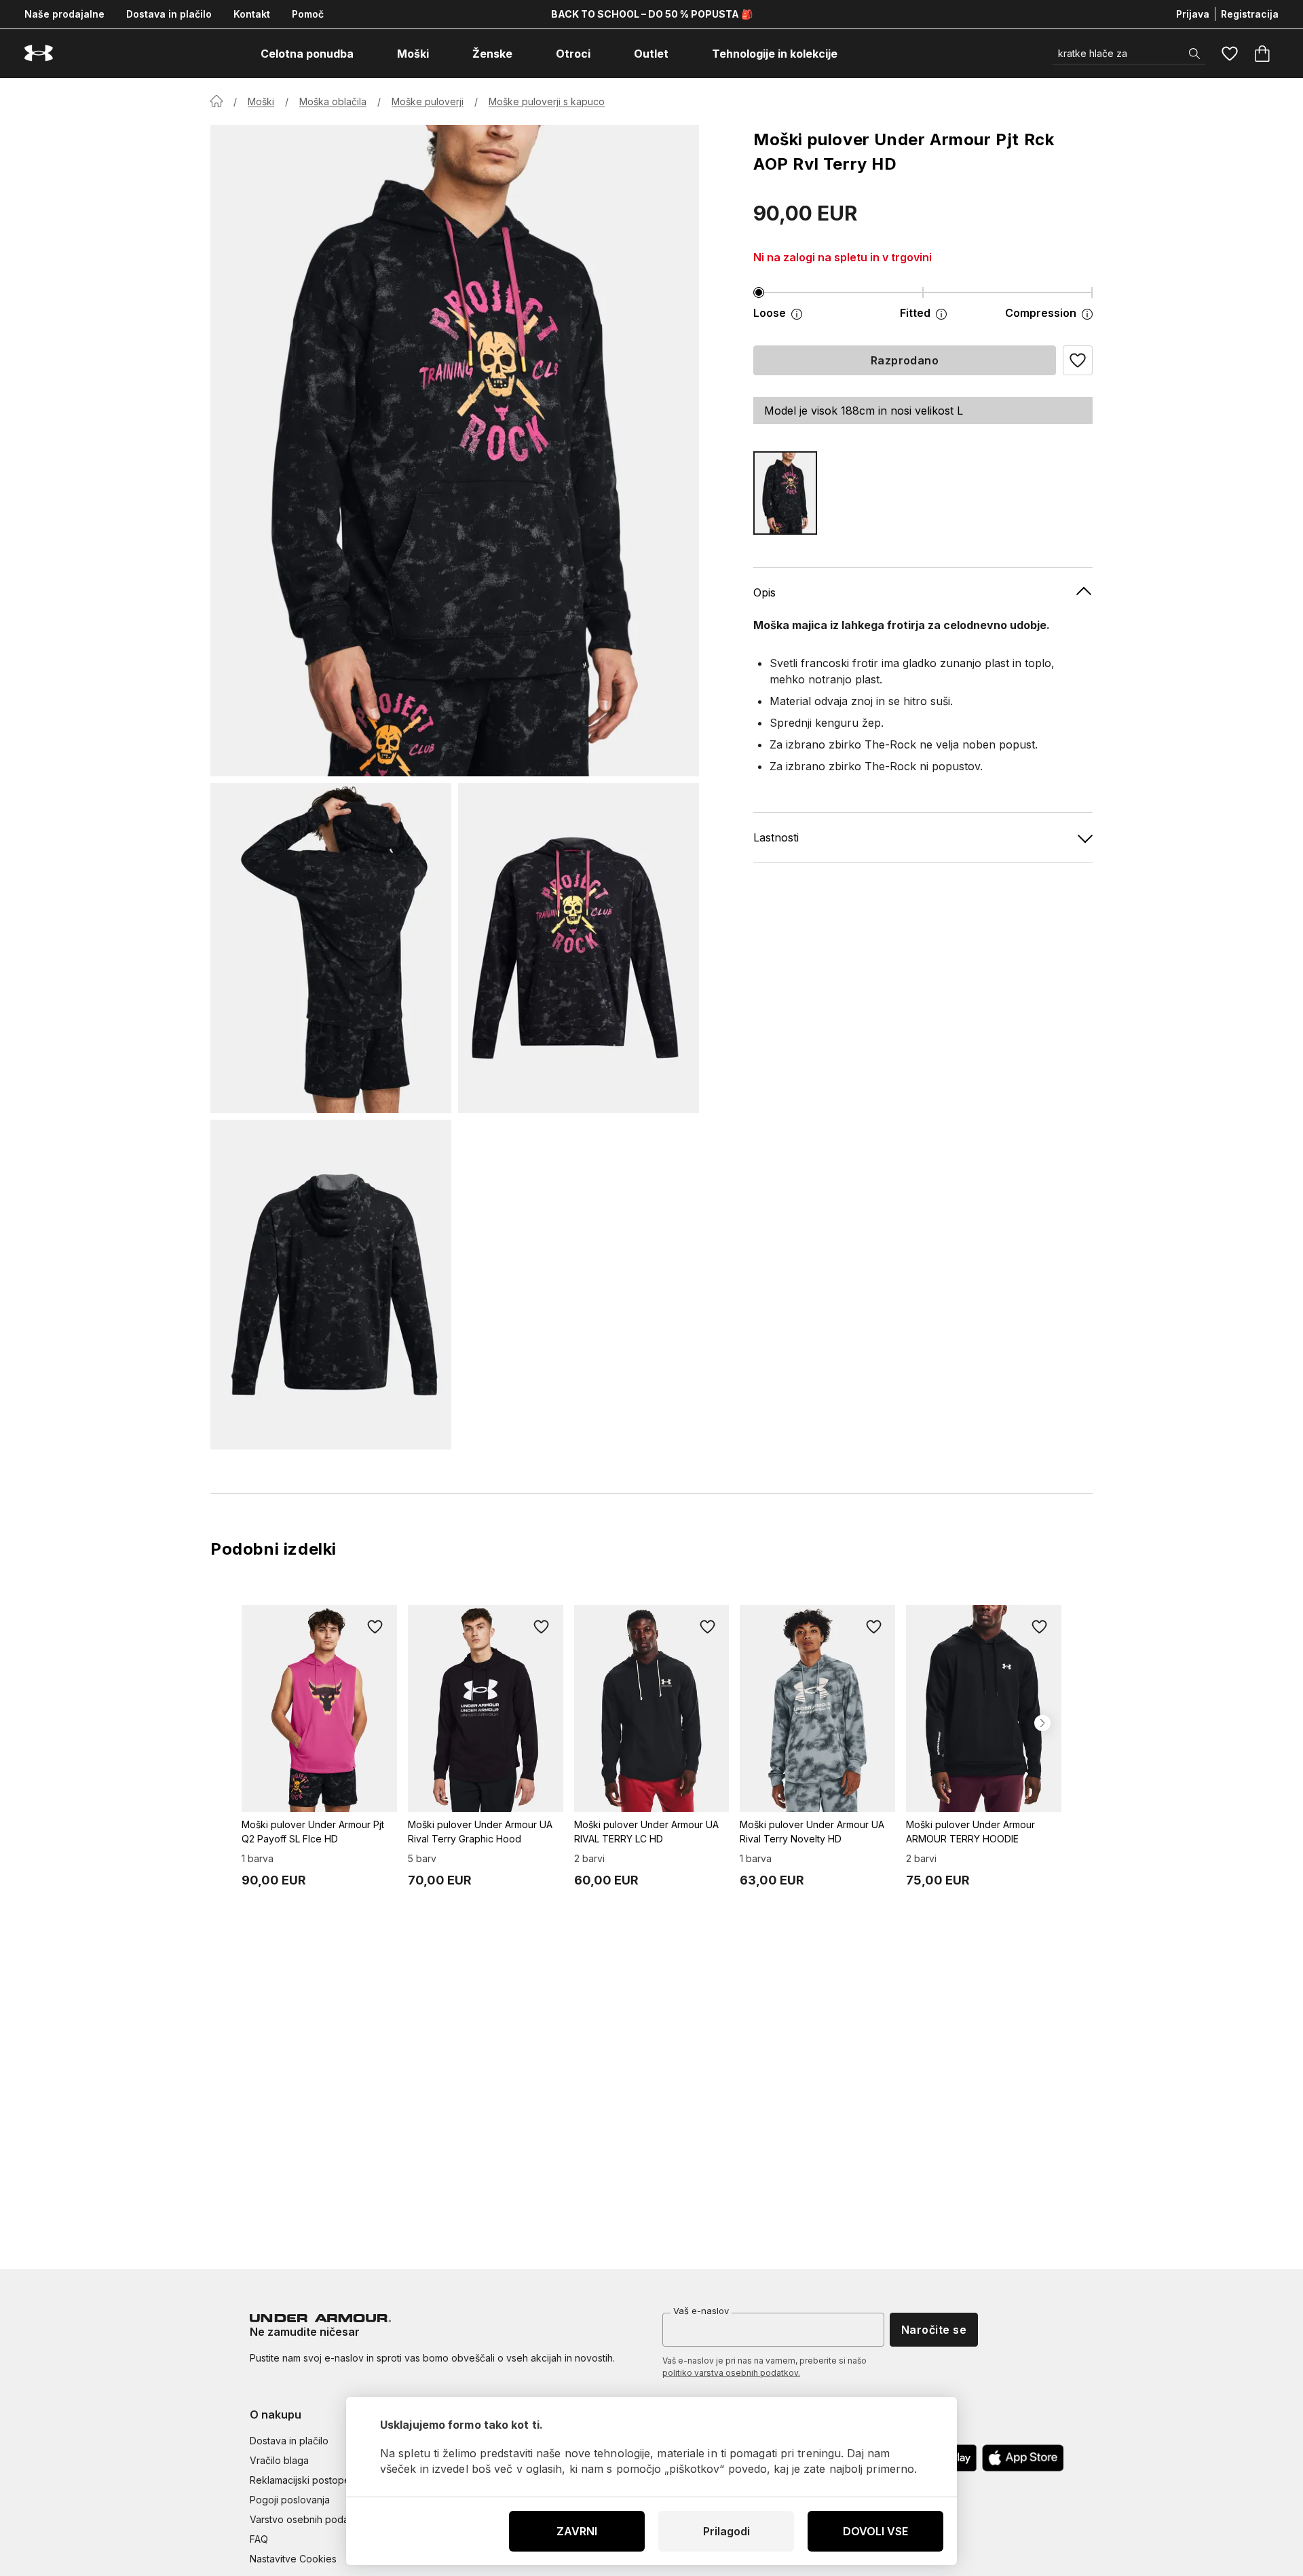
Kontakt (252, 14)
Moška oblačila (333, 101)
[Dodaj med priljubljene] (375, 1627)
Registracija (1250, 14)
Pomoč (308, 14)
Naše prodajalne (64, 14)
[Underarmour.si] (39, 53)
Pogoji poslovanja (290, 2500)
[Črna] (785, 493)
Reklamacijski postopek (303, 2480)
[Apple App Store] (1023, 2458)
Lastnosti (776, 837)
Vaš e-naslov (701, 2311)
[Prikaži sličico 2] (579, 948)
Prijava (1193, 14)
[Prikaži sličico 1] (331, 948)
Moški (261, 101)
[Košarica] (1262, 54)
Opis (764, 592)
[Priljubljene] (1230, 54)
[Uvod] (216, 101)
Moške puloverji (428, 101)
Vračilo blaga (279, 2460)
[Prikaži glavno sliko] (455, 451)
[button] (1078, 360)
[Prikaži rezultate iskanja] (1194, 54)
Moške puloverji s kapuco (547, 101)
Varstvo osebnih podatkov (309, 2519)
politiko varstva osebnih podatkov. (731, 2373)
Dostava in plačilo (169, 14)
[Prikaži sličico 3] (331, 1285)
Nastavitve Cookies (293, 2559)
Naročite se (934, 2330)
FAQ (259, 2539)
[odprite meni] (366, 54)
